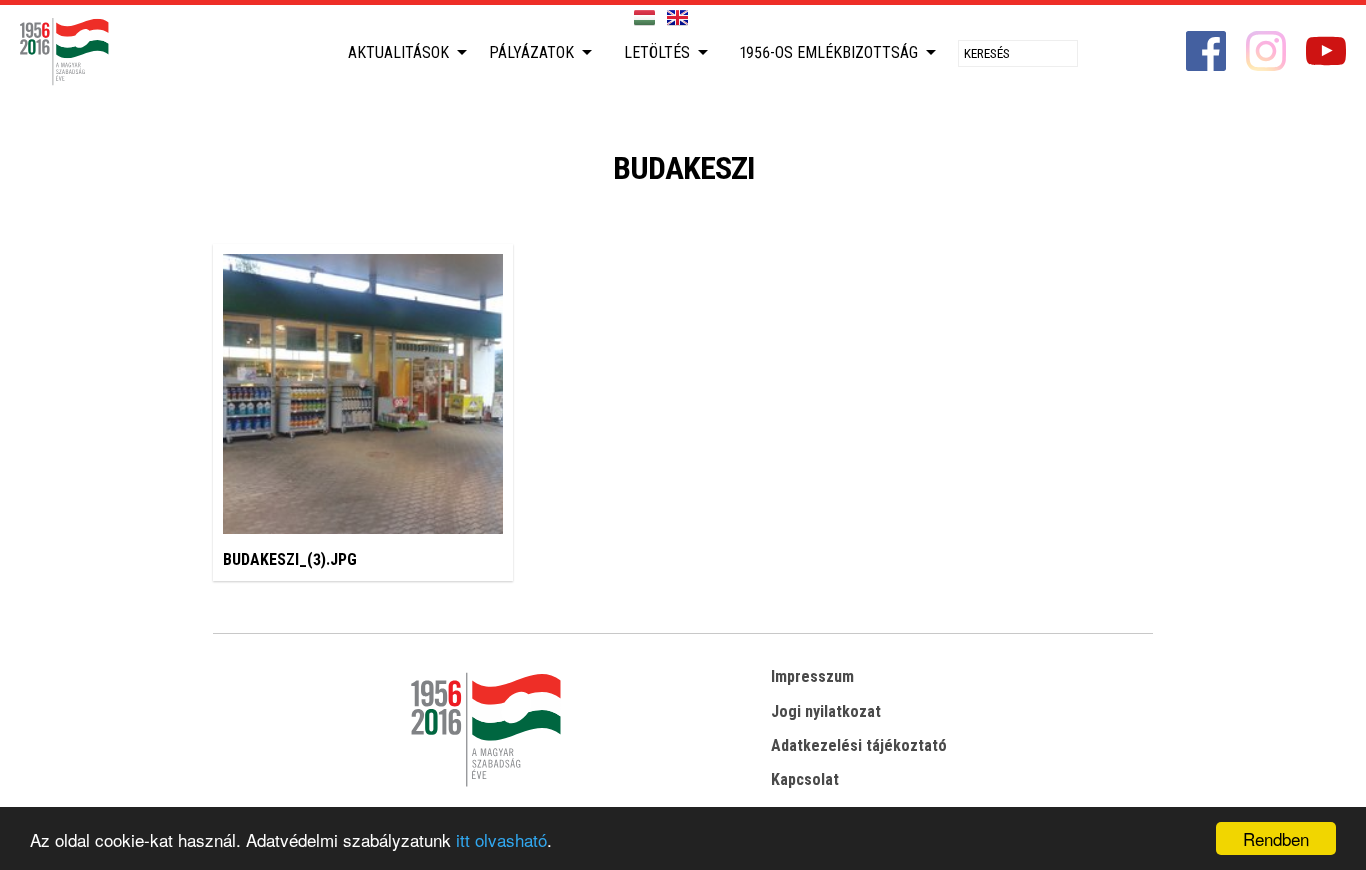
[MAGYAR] (644, 18)
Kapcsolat (805, 779)
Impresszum (812, 676)
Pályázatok (531, 52)
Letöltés (657, 52)
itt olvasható (501, 839)
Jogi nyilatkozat (826, 711)
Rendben (1276, 838)
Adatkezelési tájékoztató (859, 745)
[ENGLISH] (677, 18)
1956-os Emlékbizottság (829, 52)
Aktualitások (398, 52)
